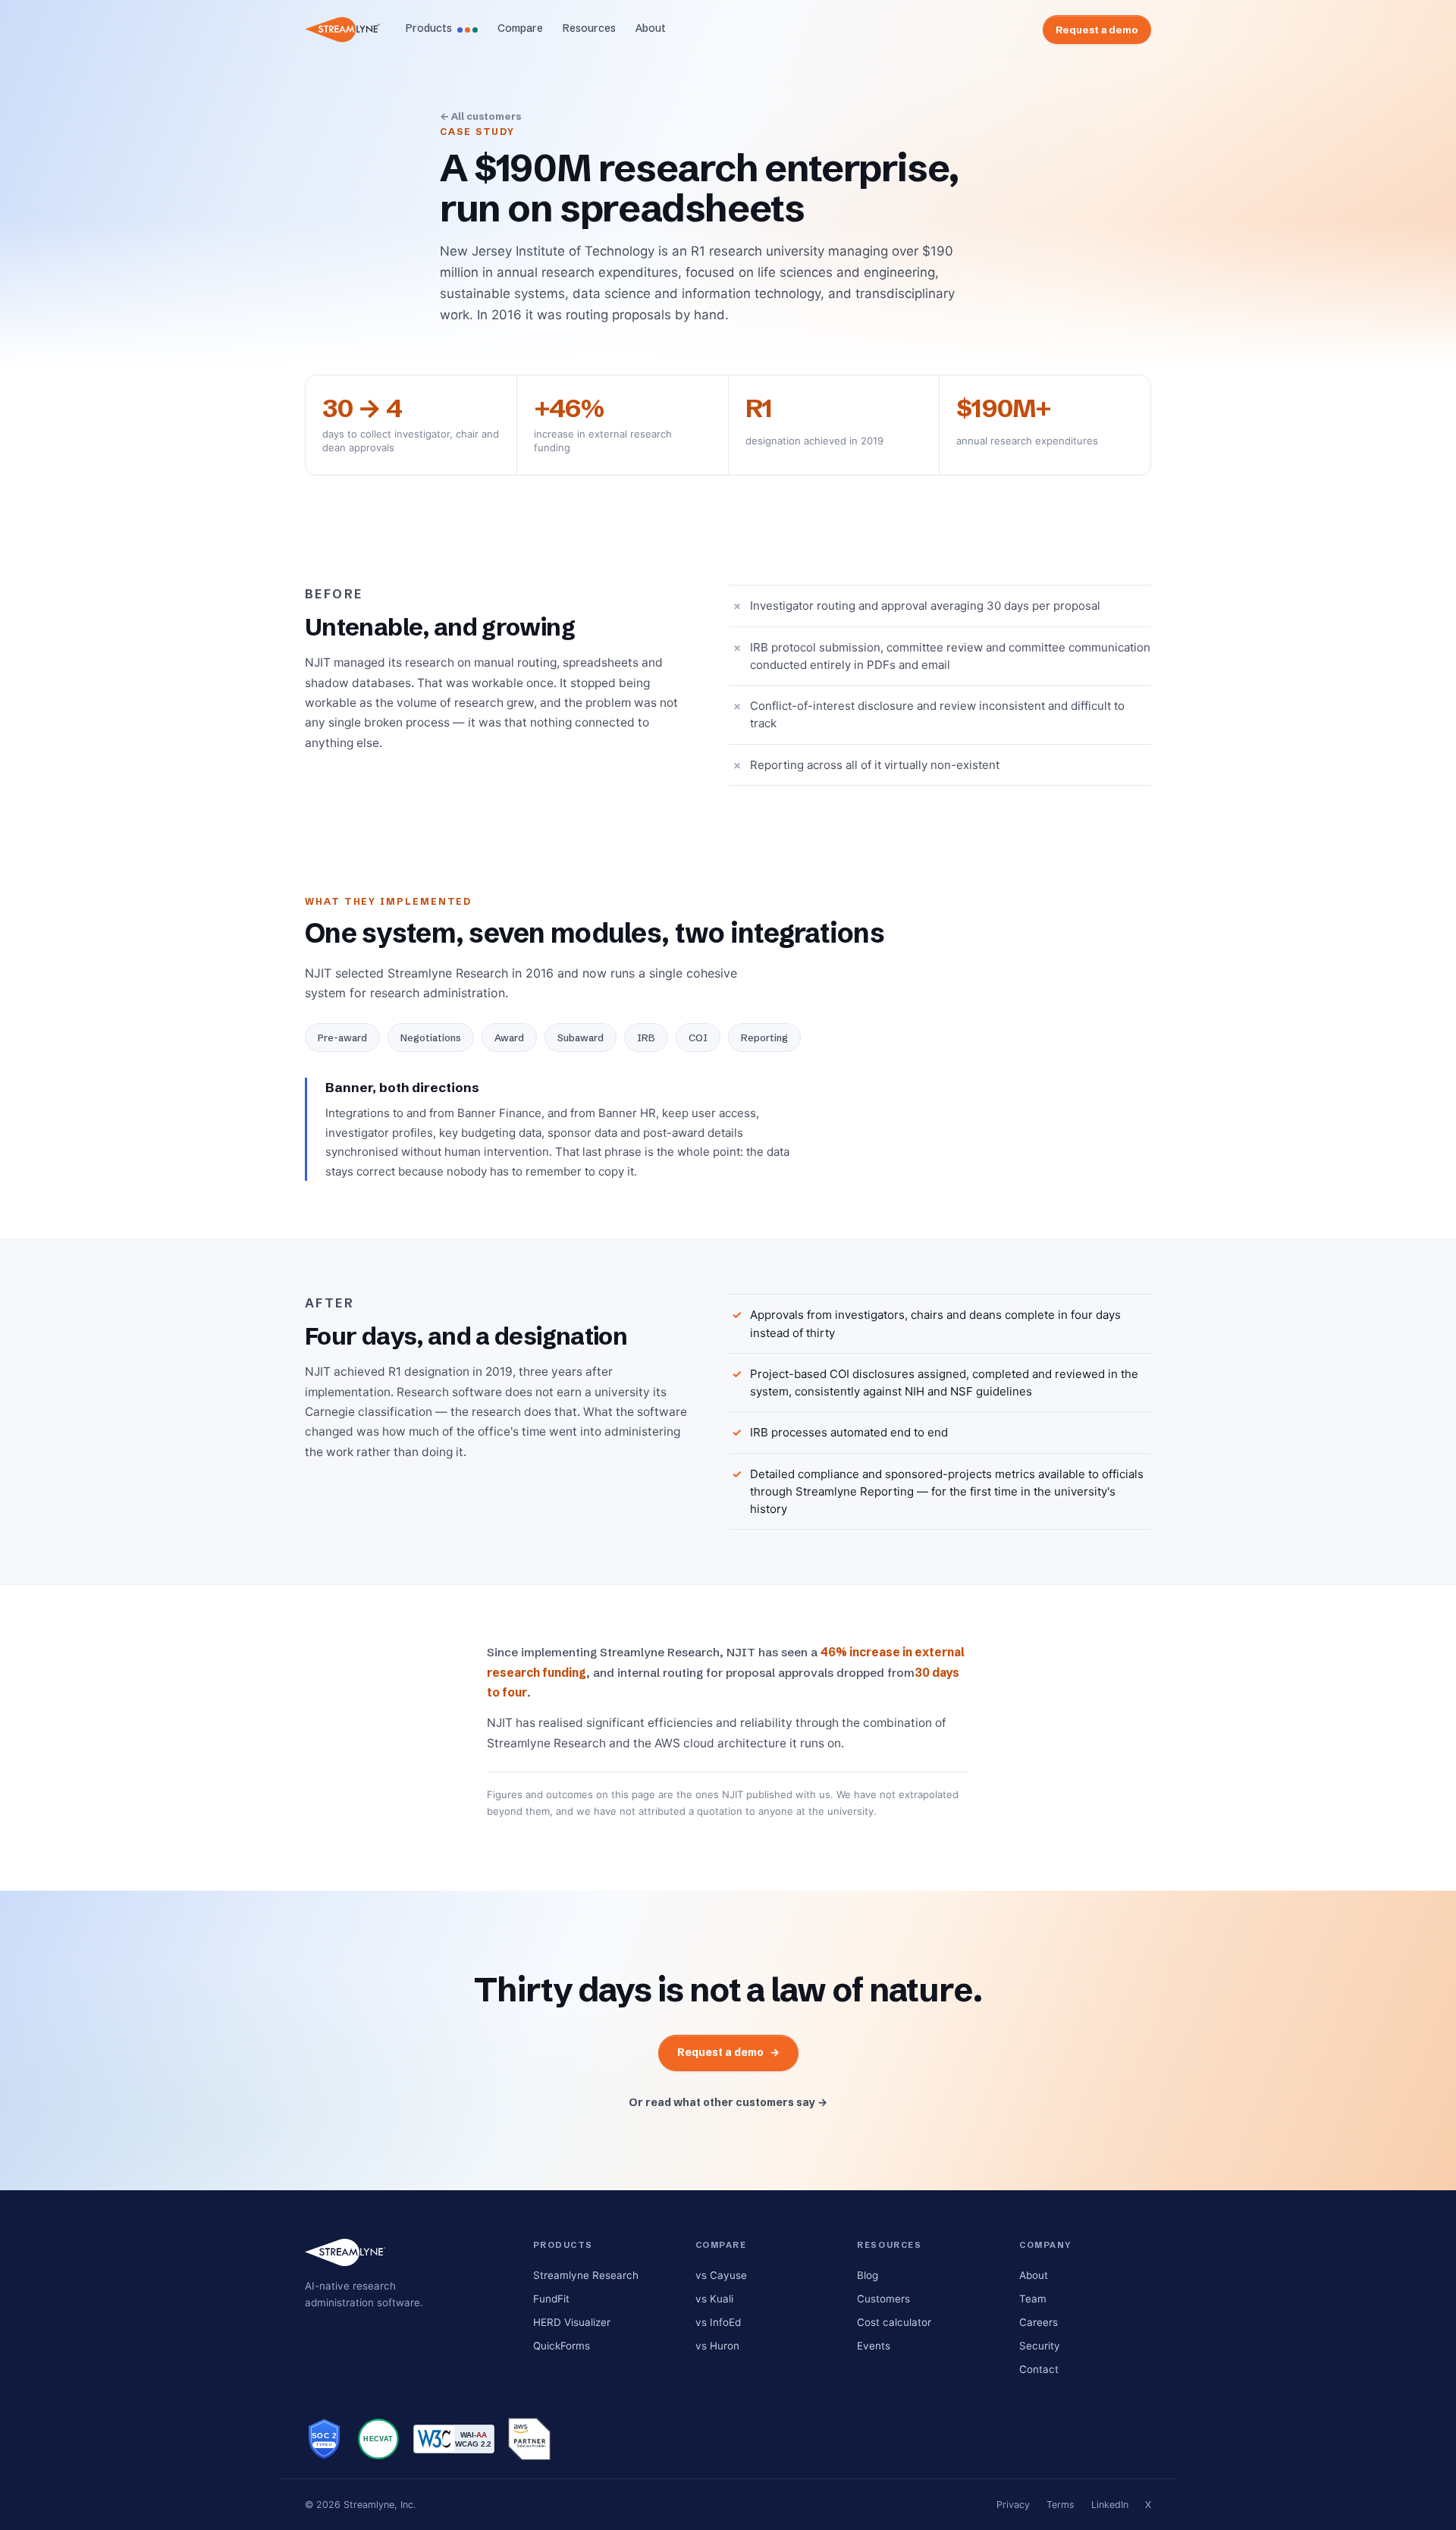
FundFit (551, 2299)
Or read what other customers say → (728, 2102)
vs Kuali (714, 2299)
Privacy (1013, 2505)
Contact (1039, 2369)
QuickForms (562, 2346)
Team (1033, 2299)
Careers (1039, 2322)
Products (429, 28)
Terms (1061, 2505)
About (651, 28)
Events (874, 2346)
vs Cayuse (721, 2275)
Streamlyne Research (586, 2275)
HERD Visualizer (572, 2322)
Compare (520, 28)
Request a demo (1097, 30)
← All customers (480, 116)
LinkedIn (1110, 2505)
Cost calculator (894, 2322)
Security (1040, 2346)
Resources (589, 28)
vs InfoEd (718, 2322)
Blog (868, 2275)
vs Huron (717, 2346)
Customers (883, 2299)
